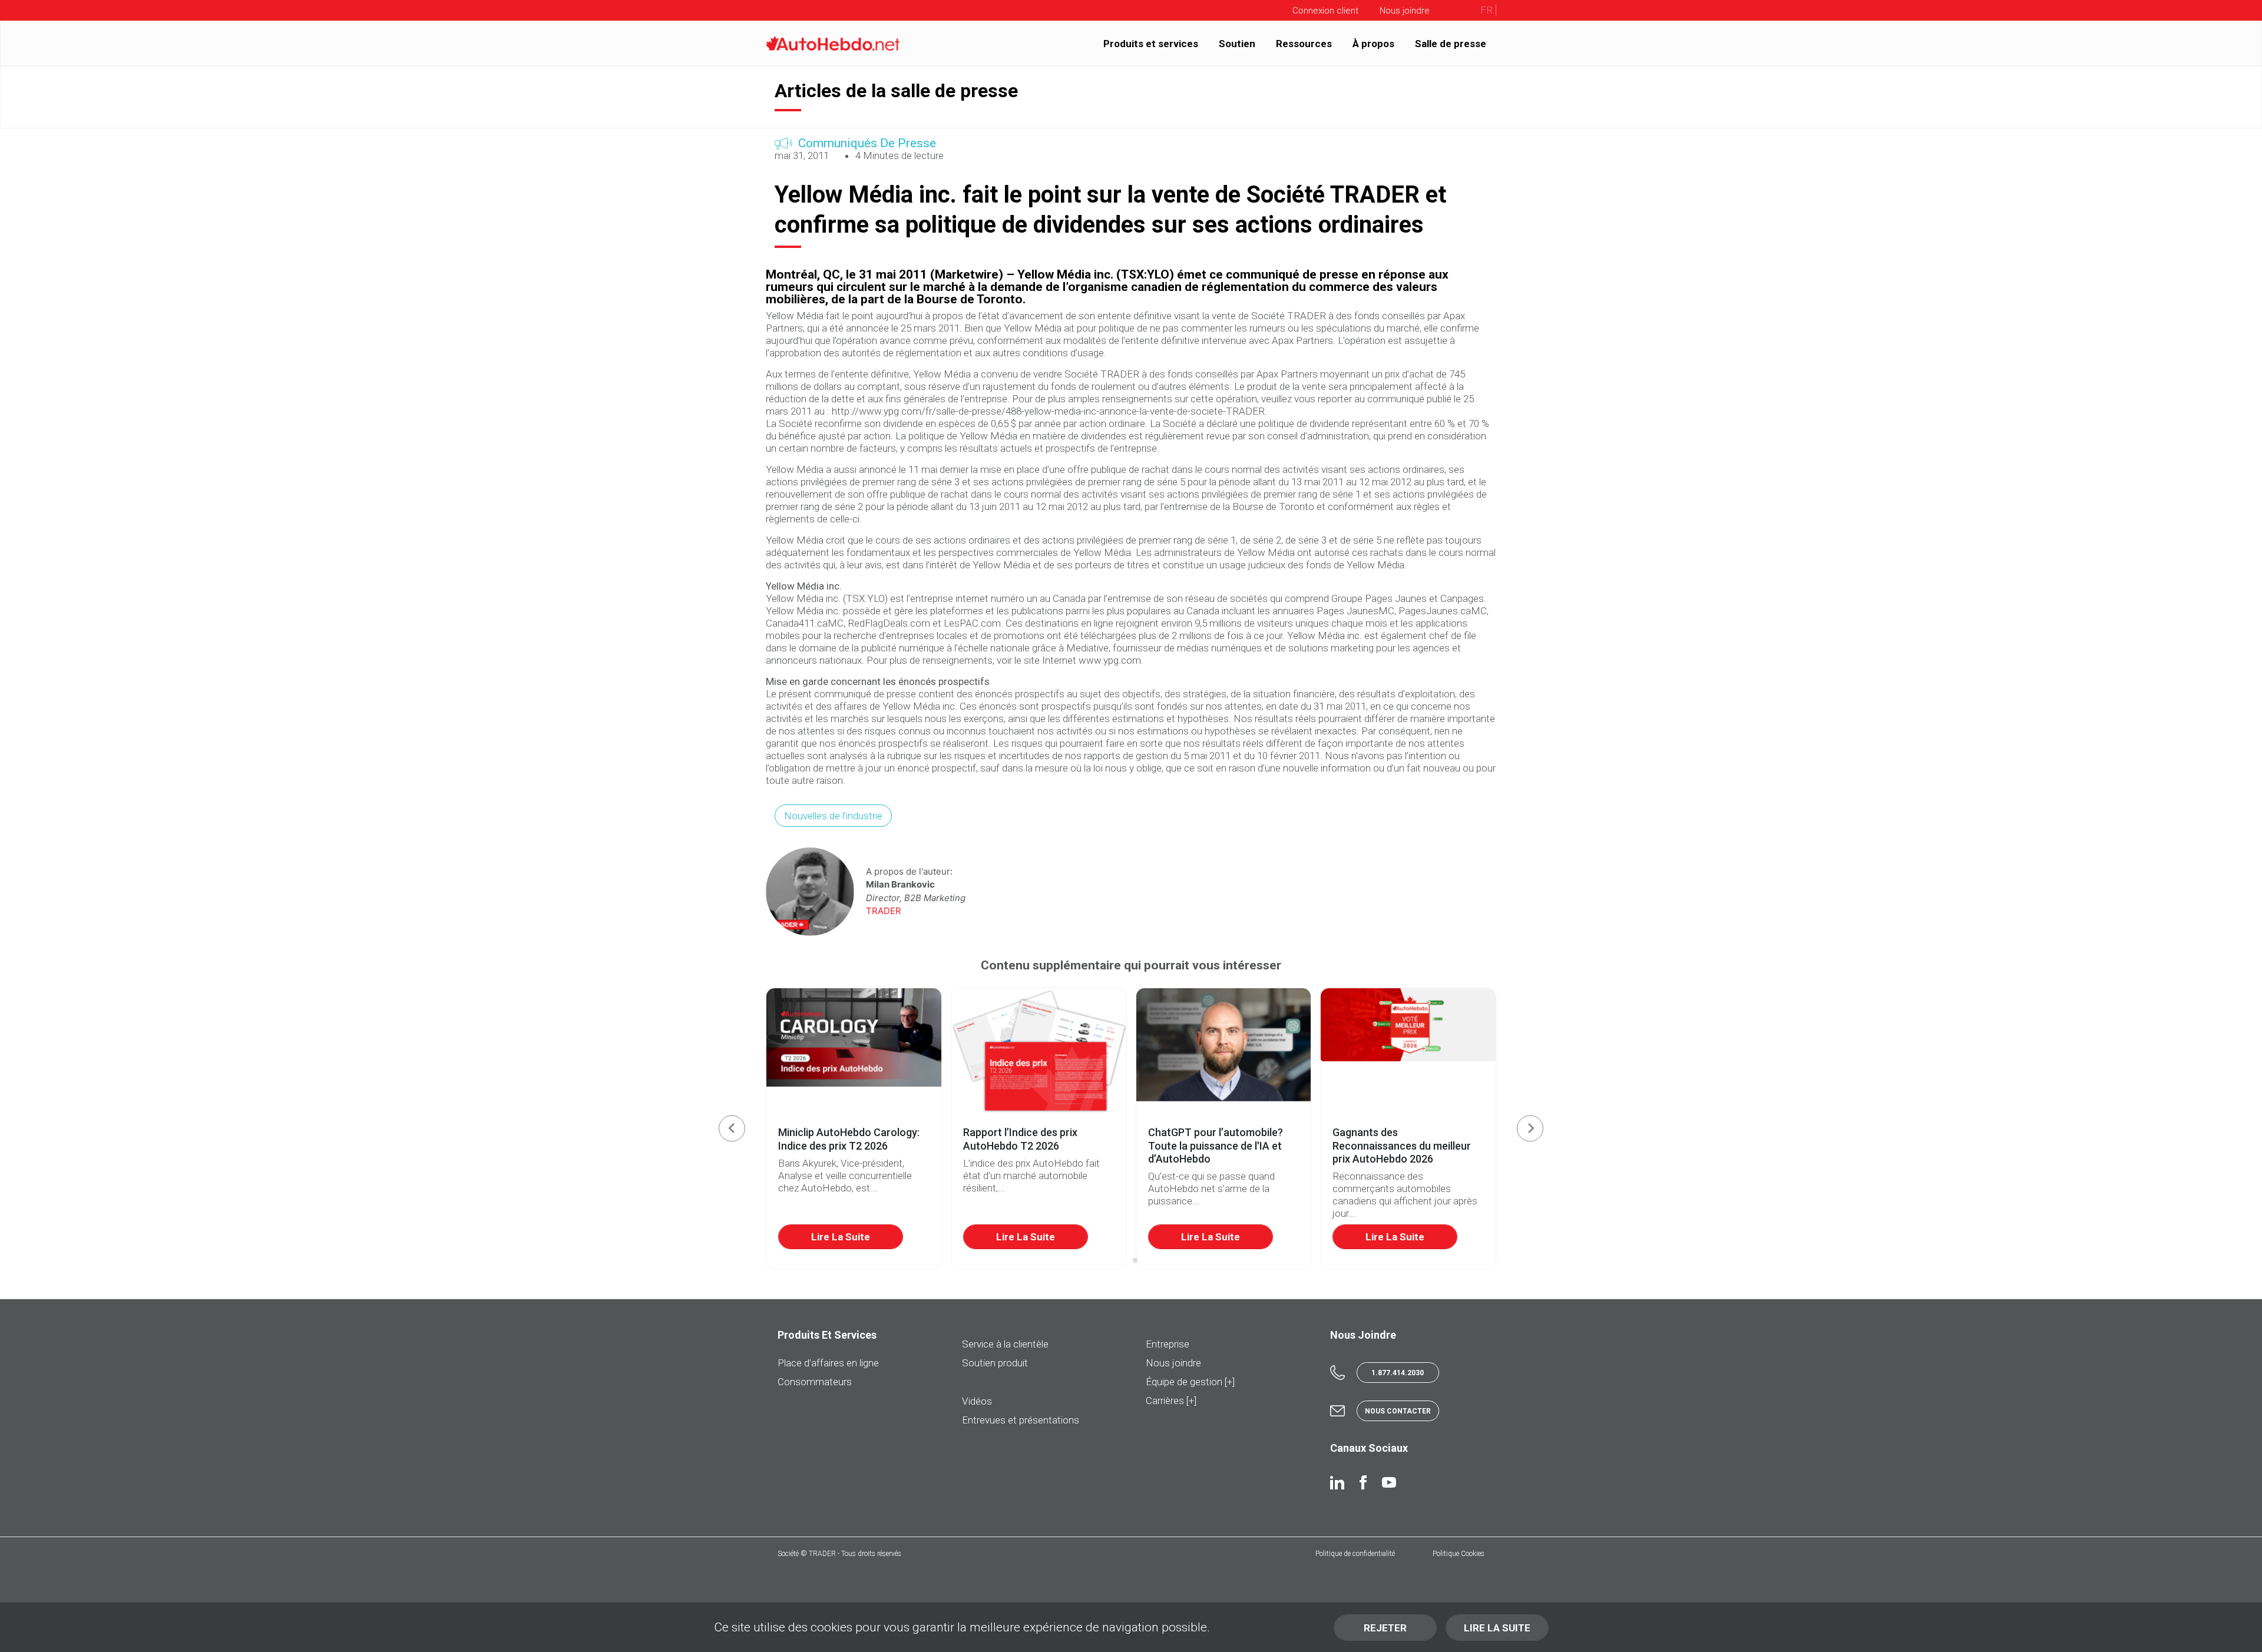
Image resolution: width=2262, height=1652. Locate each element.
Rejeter (1385, 1628)
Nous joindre (1173, 1363)
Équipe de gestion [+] (1190, 1382)
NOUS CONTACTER (1398, 1411)
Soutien (1237, 43)
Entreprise (1168, 1344)
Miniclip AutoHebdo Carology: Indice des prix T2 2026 (849, 1139)
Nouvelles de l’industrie (833, 816)
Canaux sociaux (1369, 1448)
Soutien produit (995, 1363)
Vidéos (977, 1401)
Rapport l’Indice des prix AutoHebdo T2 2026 (1020, 1139)
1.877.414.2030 (1398, 1373)
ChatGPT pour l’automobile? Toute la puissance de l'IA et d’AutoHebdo (1216, 1146)
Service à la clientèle (1005, 1344)
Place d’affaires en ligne (828, 1363)
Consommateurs (815, 1382)
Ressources (1304, 43)
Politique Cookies (1459, 1554)
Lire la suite (841, 1237)
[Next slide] (1530, 1128)
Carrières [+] (1171, 1401)
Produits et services (1151, 43)
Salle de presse (1451, 43)
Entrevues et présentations (1021, 1420)
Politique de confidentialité (1355, 1554)
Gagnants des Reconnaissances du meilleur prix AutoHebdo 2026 (1402, 1146)
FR (1486, 10)
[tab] (1127, 1261)
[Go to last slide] (732, 1128)
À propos (1373, 43)
